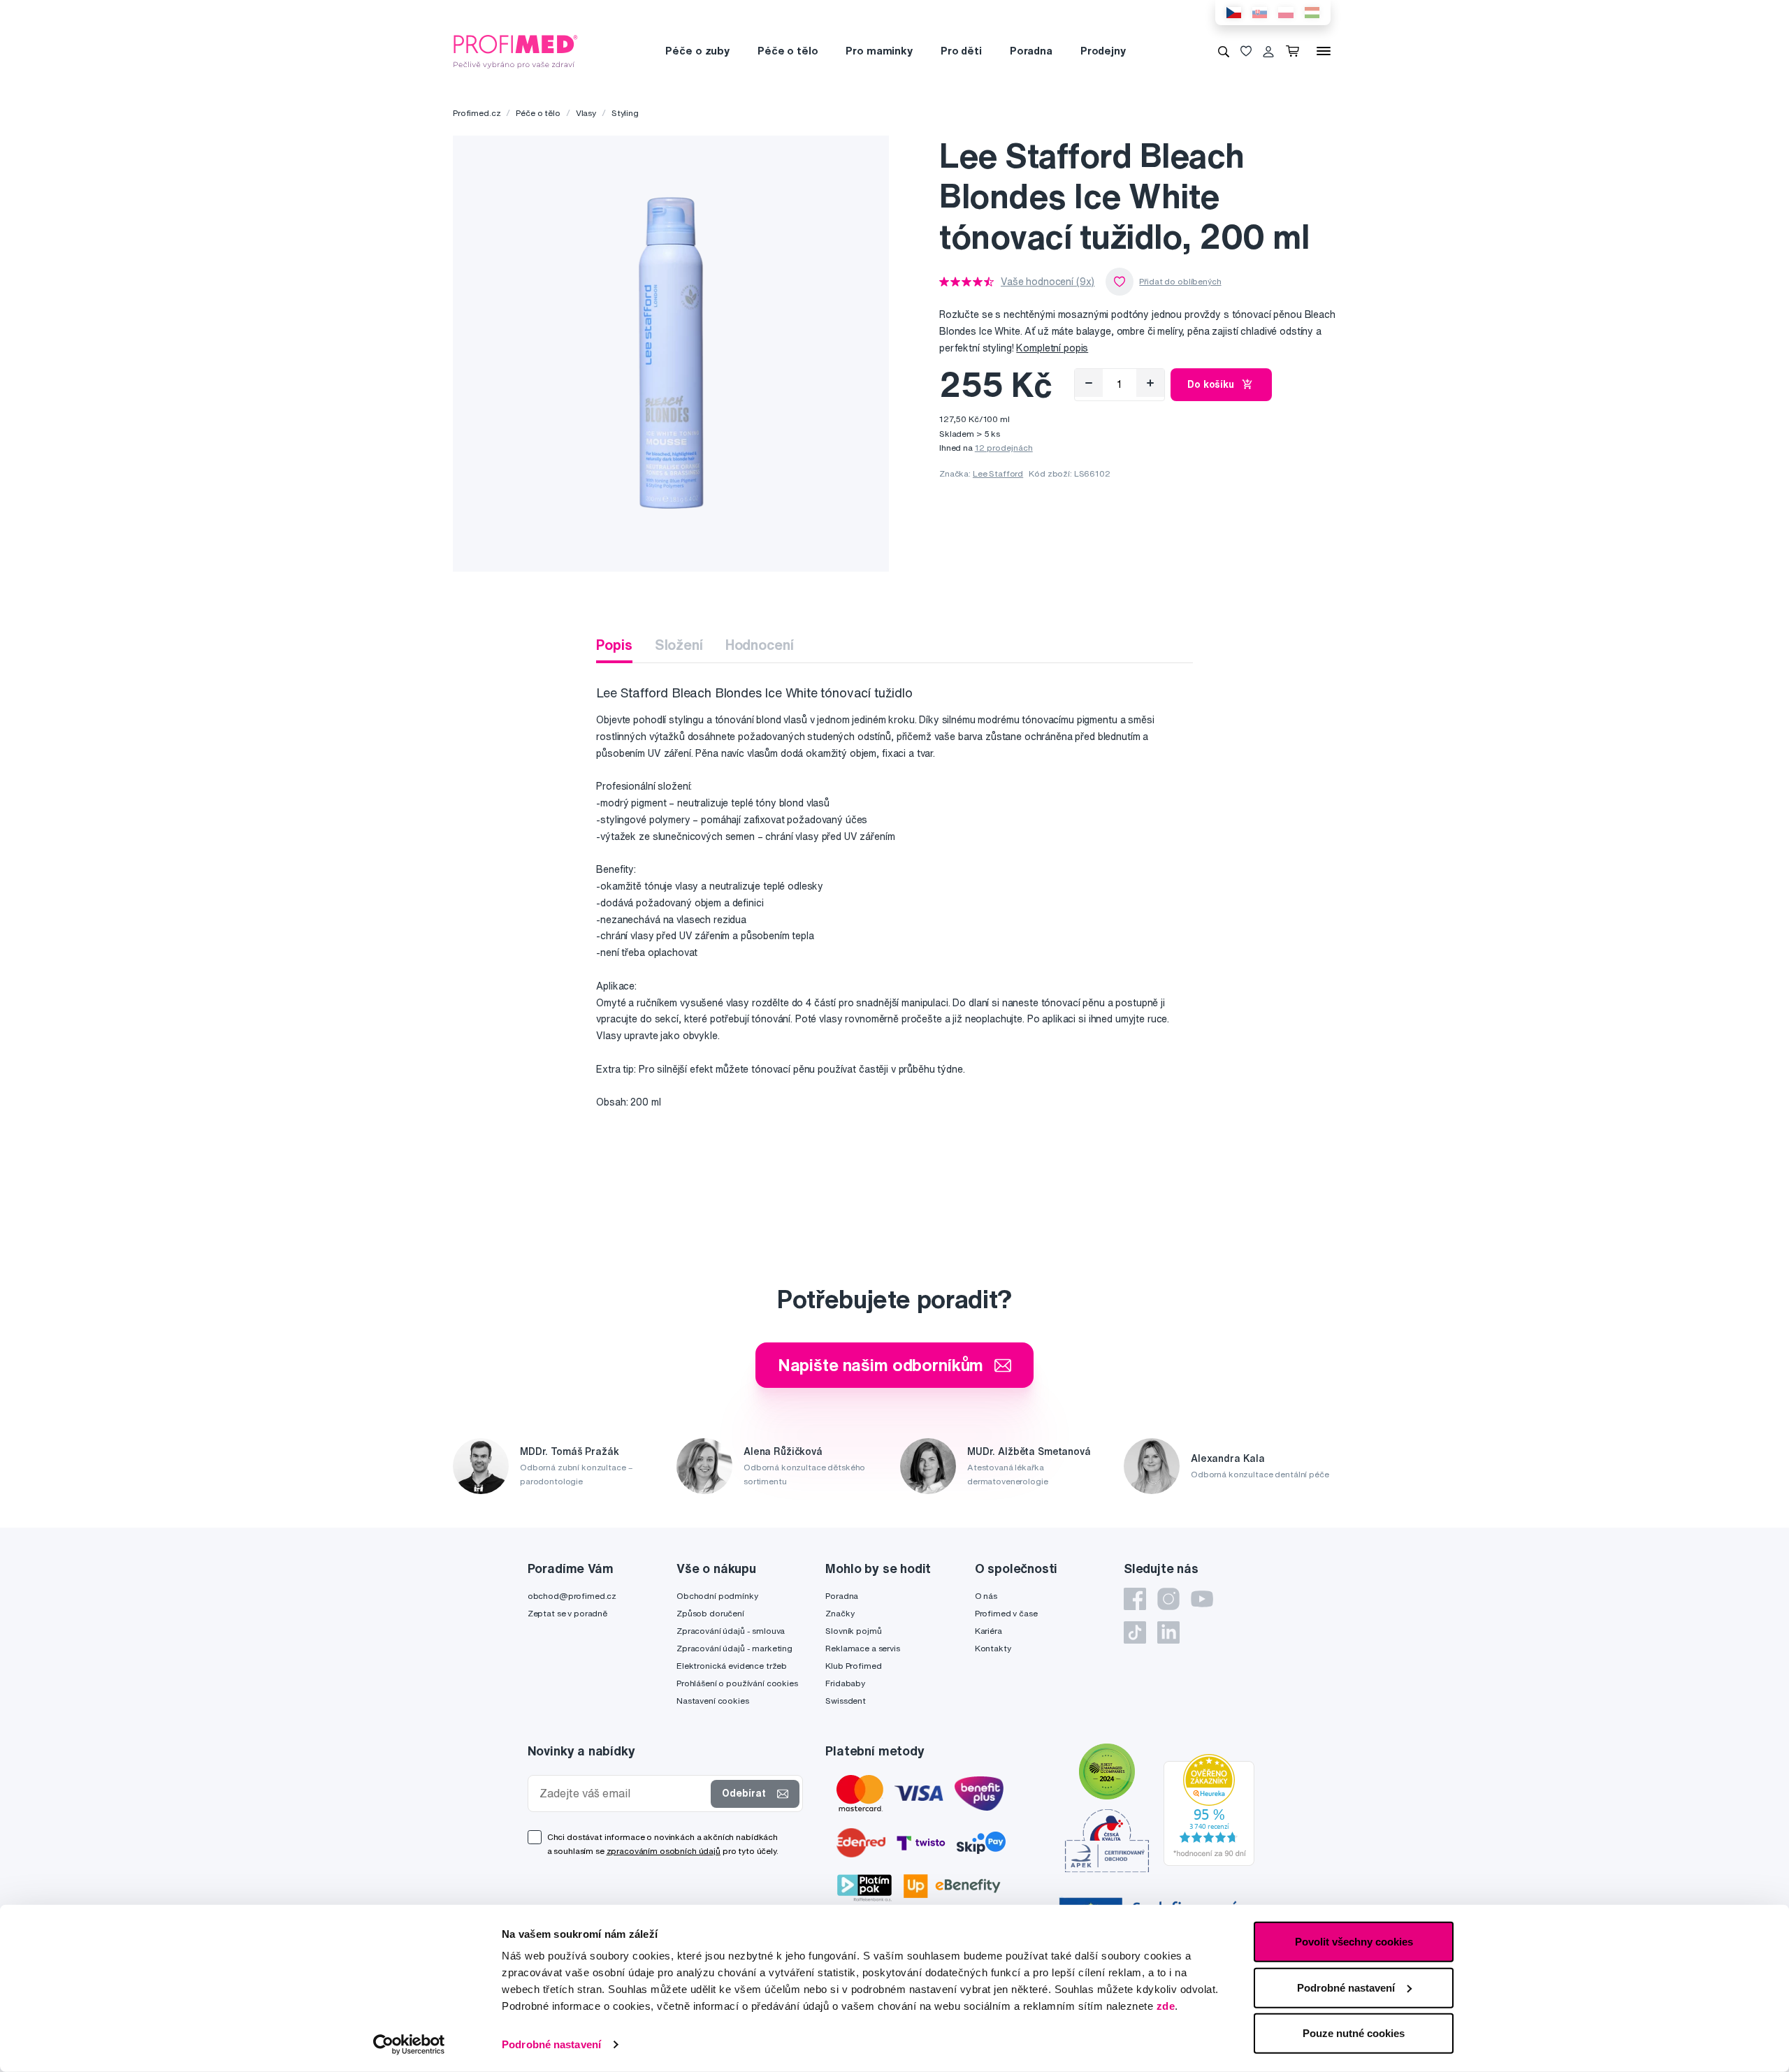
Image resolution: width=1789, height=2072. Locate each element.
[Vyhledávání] (1224, 51)
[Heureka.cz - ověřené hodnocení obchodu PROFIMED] (1209, 1809)
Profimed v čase (1006, 1613)
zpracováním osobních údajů (664, 1851)
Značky (840, 1613)
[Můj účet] (1268, 51)
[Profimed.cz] (516, 50)
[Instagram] (1168, 1599)
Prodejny (1103, 51)
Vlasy (586, 113)
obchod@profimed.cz (572, 1596)
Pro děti (961, 51)
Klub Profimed (853, 1666)
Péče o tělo (788, 51)
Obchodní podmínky (717, 1596)
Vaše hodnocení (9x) (1048, 282)
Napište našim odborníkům (881, 1365)
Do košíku (1211, 384)
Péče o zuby (697, 51)
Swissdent (846, 1701)
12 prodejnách (1004, 448)
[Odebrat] (1089, 383)
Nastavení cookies (713, 1701)
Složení (679, 645)
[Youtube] (1202, 1599)
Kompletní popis (1052, 348)
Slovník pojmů (853, 1631)
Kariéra (988, 1631)
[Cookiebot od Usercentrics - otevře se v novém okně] (409, 2045)
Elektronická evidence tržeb (732, 1666)
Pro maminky (879, 51)
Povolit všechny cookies (1354, 1942)
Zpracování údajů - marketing (734, 1648)
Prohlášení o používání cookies (737, 1683)
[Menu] (1324, 51)
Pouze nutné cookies (1354, 2033)
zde (1166, 2006)
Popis (614, 645)
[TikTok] (1135, 1632)
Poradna (1031, 51)
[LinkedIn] (1168, 1632)
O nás (986, 1596)
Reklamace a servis (862, 1648)
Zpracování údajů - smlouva (731, 1631)
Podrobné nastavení (551, 2044)
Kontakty (993, 1648)
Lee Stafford (998, 473)
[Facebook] (1135, 1599)
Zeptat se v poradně (567, 1613)
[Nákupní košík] (1295, 51)
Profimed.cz (477, 113)
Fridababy (845, 1683)
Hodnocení (760, 645)
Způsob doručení (710, 1613)
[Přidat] (1150, 383)
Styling (625, 113)
